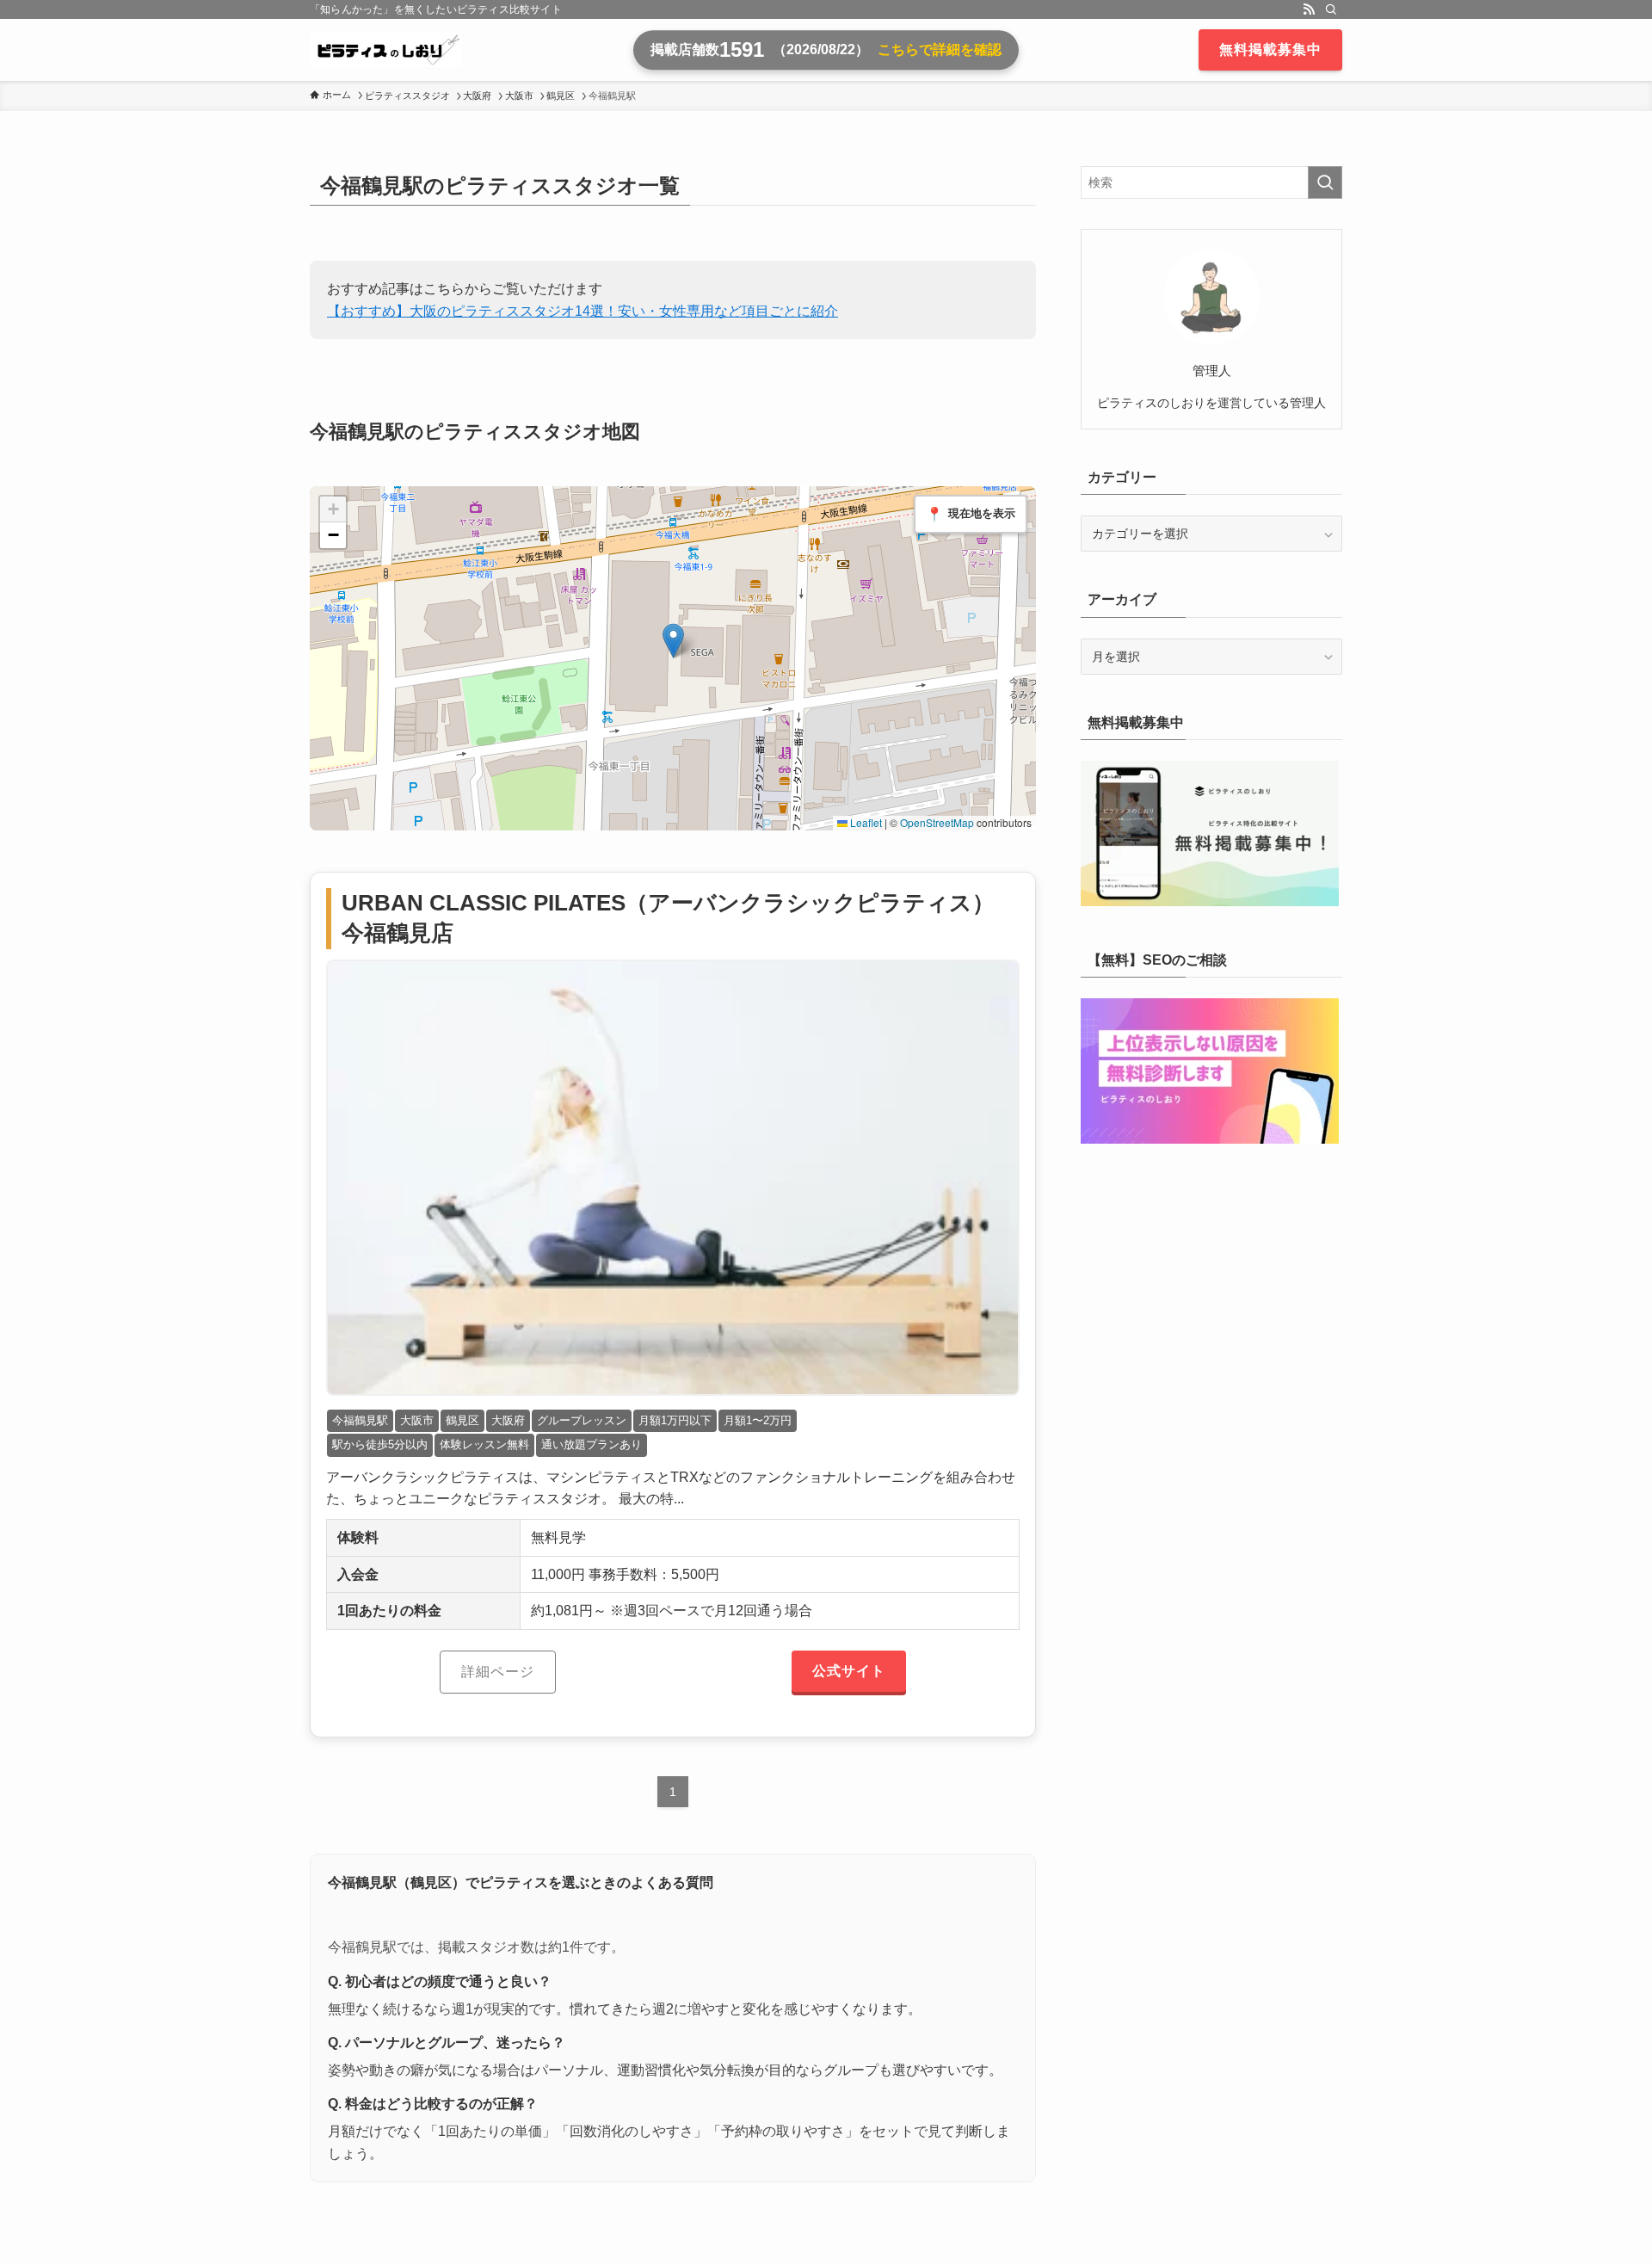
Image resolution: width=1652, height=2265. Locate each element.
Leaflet (865, 822)
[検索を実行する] (1325, 182)
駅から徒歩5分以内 (380, 1444)
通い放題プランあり (592, 1444)
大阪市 (417, 1420)
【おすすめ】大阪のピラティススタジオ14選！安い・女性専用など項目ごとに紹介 (583, 311)
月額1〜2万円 (758, 1420)
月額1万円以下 (675, 1420)
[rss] (1309, 9)
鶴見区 (462, 1420)
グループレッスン (582, 1420)
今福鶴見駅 (360, 1420)
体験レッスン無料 (484, 1444)
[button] (673, 641)
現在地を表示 (971, 514)
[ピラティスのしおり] (385, 50)
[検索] (1331, 9)
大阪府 (508, 1420)
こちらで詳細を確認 (940, 49)
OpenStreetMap (937, 822)
